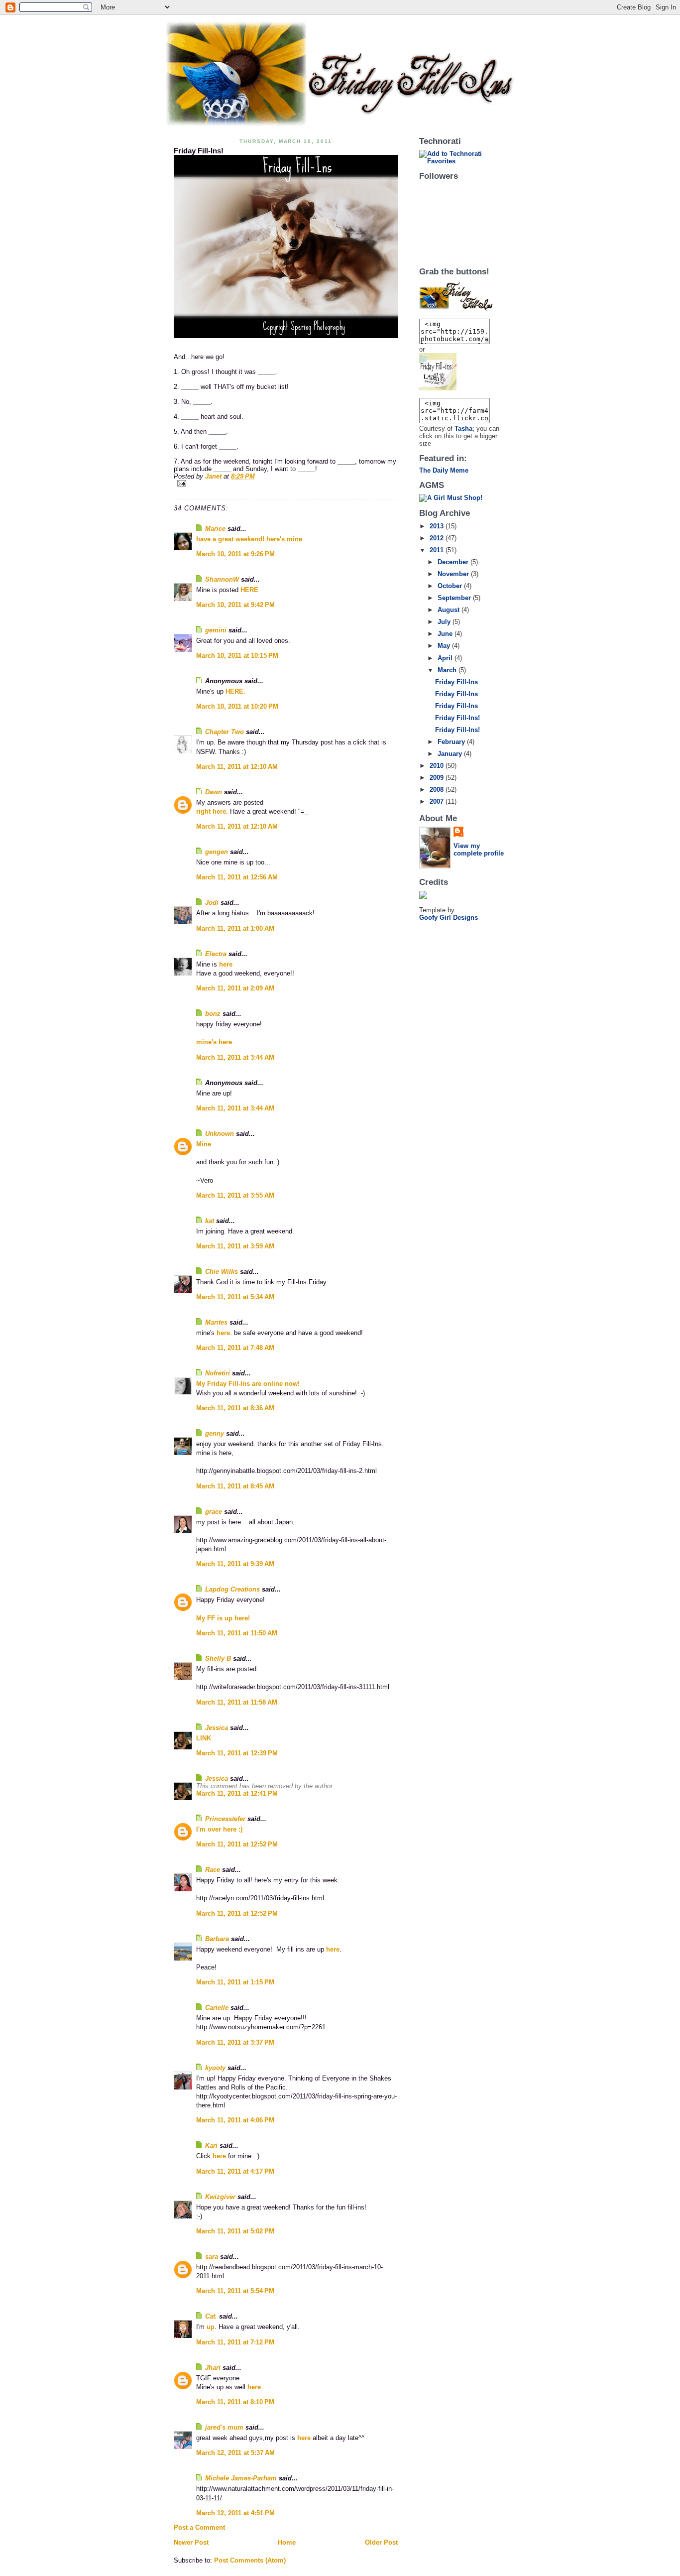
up (211, 2327)
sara (212, 2257)
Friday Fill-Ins (456, 682)
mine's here (214, 1042)
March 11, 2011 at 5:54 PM (235, 2291)
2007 (438, 801)
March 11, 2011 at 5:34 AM (235, 1297)
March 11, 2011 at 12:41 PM (237, 1793)
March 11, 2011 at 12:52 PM (237, 1844)
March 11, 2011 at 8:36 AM (235, 1408)
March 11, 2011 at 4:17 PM (235, 2171)
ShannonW (222, 579)
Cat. (211, 2316)
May (445, 646)
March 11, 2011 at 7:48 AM (235, 1348)
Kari (211, 2146)
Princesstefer (225, 1819)
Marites (216, 1322)
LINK (204, 1738)
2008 (438, 790)
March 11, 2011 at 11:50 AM (237, 1633)
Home (287, 2542)
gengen (217, 852)
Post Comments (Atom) (250, 2560)
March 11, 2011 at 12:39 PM (237, 1753)
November (454, 574)
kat (210, 1221)
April (446, 658)
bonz (213, 1014)
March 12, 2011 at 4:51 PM (235, 2513)
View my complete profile (479, 850)
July (445, 622)
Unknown (220, 1134)
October (451, 586)
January (451, 754)
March (448, 670)
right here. (212, 811)
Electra (216, 954)
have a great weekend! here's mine (249, 539)
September (455, 598)
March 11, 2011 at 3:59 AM (235, 1246)
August (450, 610)
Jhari (213, 2368)
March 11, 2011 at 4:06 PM (235, 2120)
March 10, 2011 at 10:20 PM (237, 706)
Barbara (217, 1939)
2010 (438, 766)
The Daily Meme (444, 470)
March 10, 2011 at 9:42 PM (235, 605)
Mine (204, 1144)
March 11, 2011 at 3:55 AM (235, 1195)
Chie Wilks (223, 1272)
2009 (438, 778)
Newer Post (191, 2542)
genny (215, 1433)
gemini (216, 630)
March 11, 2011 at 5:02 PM (235, 2231)
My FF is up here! (223, 1618)
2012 (438, 538)
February (452, 742)
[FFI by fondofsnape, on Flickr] (286, 246)
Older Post (381, 2542)
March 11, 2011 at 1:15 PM (235, 1982)
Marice (215, 529)
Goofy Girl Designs (449, 918)
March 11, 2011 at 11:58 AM (237, 1702)
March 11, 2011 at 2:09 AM (235, 988)
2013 (438, 526)
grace (214, 1512)
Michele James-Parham (241, 2478)
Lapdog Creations (232, 1589)
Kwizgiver (220, 2197)
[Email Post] (286, 483)
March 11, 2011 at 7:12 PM (235, 2342)
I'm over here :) (219, 1829)
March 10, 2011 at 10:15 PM (237, 656)
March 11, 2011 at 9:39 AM (235, 1564)
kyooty (215, 2068)
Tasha (463, 429)
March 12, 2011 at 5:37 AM (235, 2453)
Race (213, 1870)
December (454, 562)
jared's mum (224, 2427)
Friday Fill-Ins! (457, 718)
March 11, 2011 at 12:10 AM (237, 767)
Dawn (214, 792)
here (226, 964)
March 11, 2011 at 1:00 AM (235, 928)
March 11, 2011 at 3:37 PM (235, 2042)
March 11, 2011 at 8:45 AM (235, 1486)
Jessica (217, 1728)
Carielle (217, 2008)
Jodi (212, 903)
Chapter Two (225, 732)
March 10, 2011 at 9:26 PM (235, 554)
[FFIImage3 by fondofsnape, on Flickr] (463, 372)
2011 (438, 550)
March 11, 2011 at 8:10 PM (235, 2402)
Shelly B (218, 1658)
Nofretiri (218, 1373)
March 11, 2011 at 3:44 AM (235, 1057)
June (446, 634)
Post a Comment (199, 2527)
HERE (249, 590)
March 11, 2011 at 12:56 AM (237, 877)
